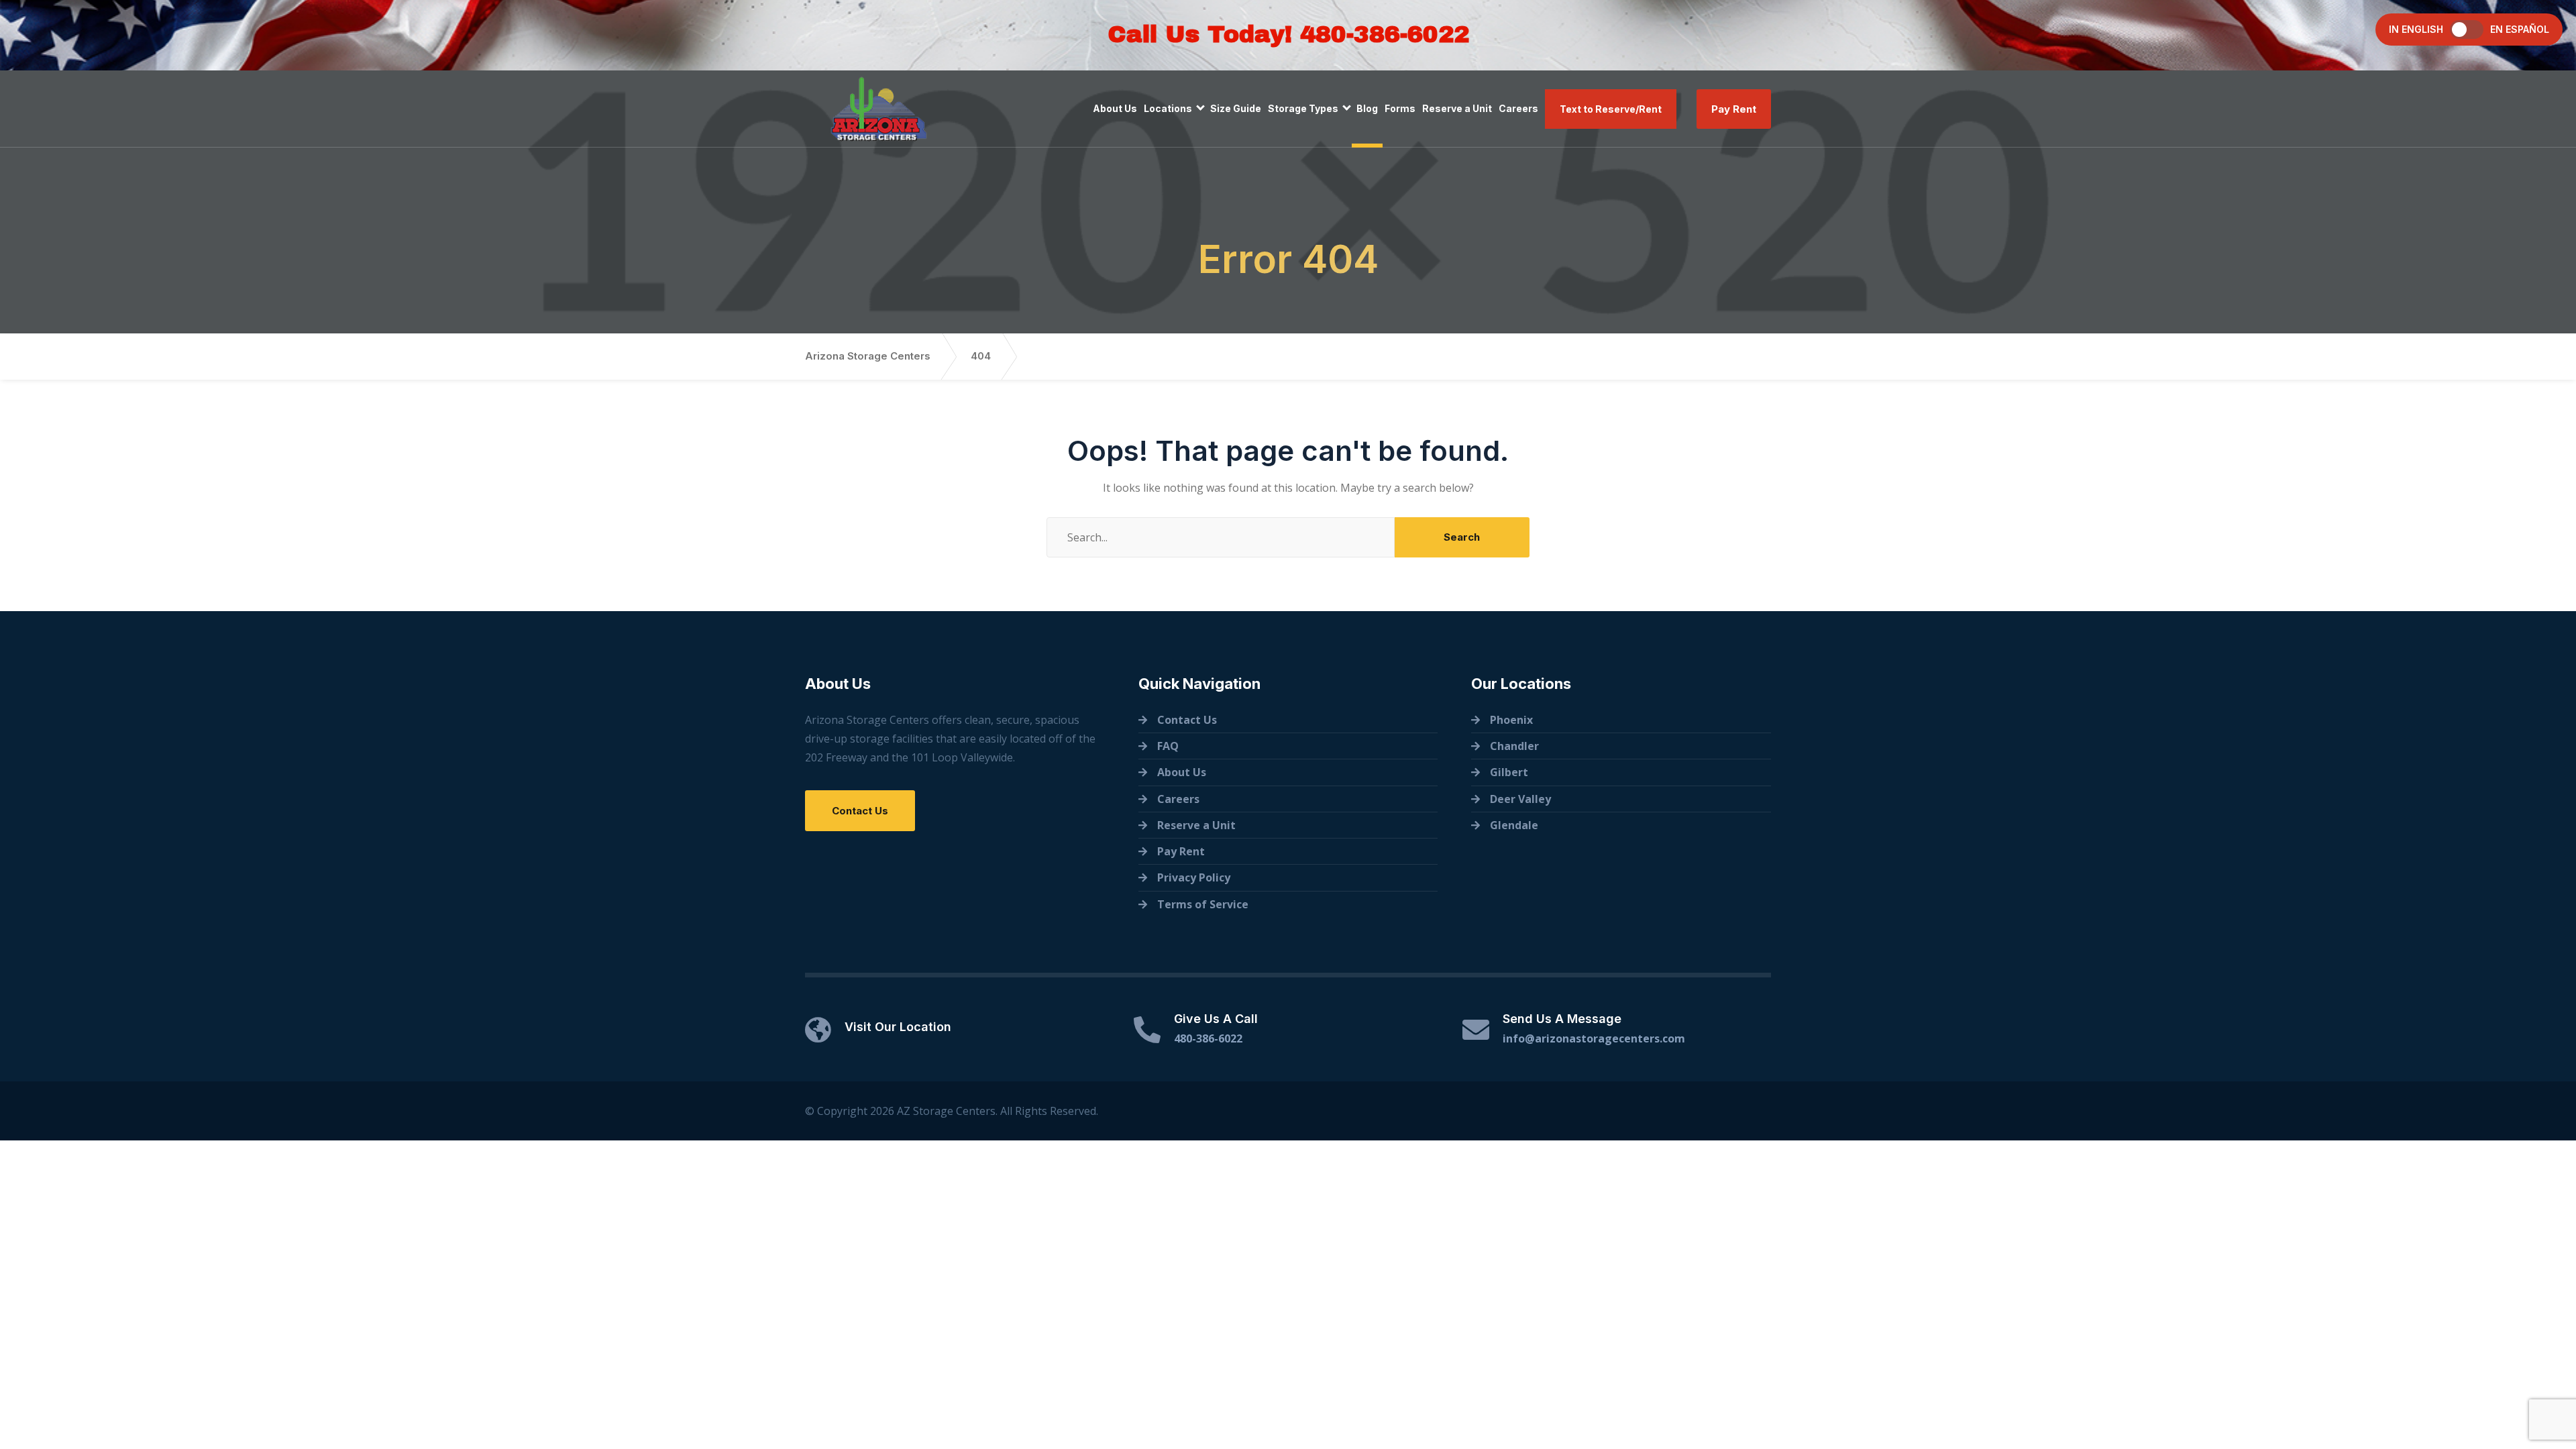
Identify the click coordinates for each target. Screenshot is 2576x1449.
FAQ (1168, 746)
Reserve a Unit (1457, 108)
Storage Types (1303, 108)
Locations (1168, 108)
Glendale (1514, 825)
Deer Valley (1520, 799)
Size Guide (1236, 108)
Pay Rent (1734, 109)
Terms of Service (1203, 904)
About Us (1115, 108)
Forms (1400, 108)
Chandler (1514, 746)
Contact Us (860, 811)
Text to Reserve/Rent (1611, 109)
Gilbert (1509, 772)
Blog (1367, 108)
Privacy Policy (1194, 877)
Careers (1518, 108)
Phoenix (1511, 720)
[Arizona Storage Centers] (879, 109)
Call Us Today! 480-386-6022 (1288, 34)
